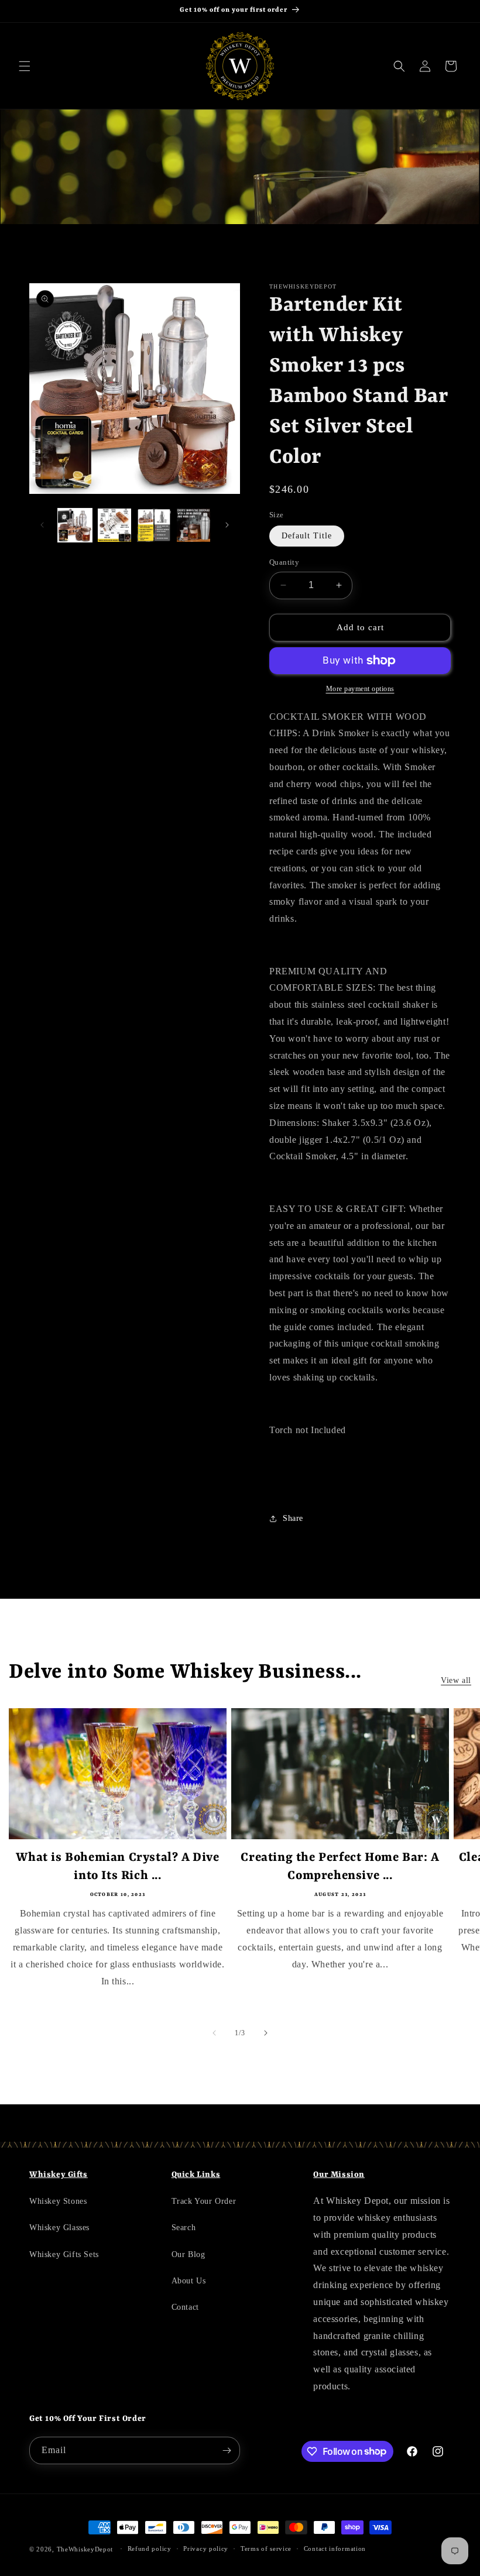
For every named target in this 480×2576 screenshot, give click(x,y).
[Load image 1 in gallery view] (75, 525)
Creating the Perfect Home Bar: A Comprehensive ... (340, 1867)
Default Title (307, 536)
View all (456, 1680)
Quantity (284, 562)
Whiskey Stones (58, 2201)
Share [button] (293, 1518)
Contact (185, 2307)
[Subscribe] (227, 2450)
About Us (189, 2281)
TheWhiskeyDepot (85, 2549)
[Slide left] (42, 525)
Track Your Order (204, 2201)
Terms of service (266, 2548)
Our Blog (188, 2254)
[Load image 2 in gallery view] (115, 525)
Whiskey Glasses (59, 2228)
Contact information (335, 2548)
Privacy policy (206, 2548)
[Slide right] (227, 525)
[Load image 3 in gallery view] (154, 525)
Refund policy (150, 2548)
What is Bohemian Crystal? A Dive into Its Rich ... (117, 1867)
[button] (25, 66)
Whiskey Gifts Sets (64, 2254)
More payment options (360, 689)
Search (184, 2228)
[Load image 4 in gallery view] (194, 525)
